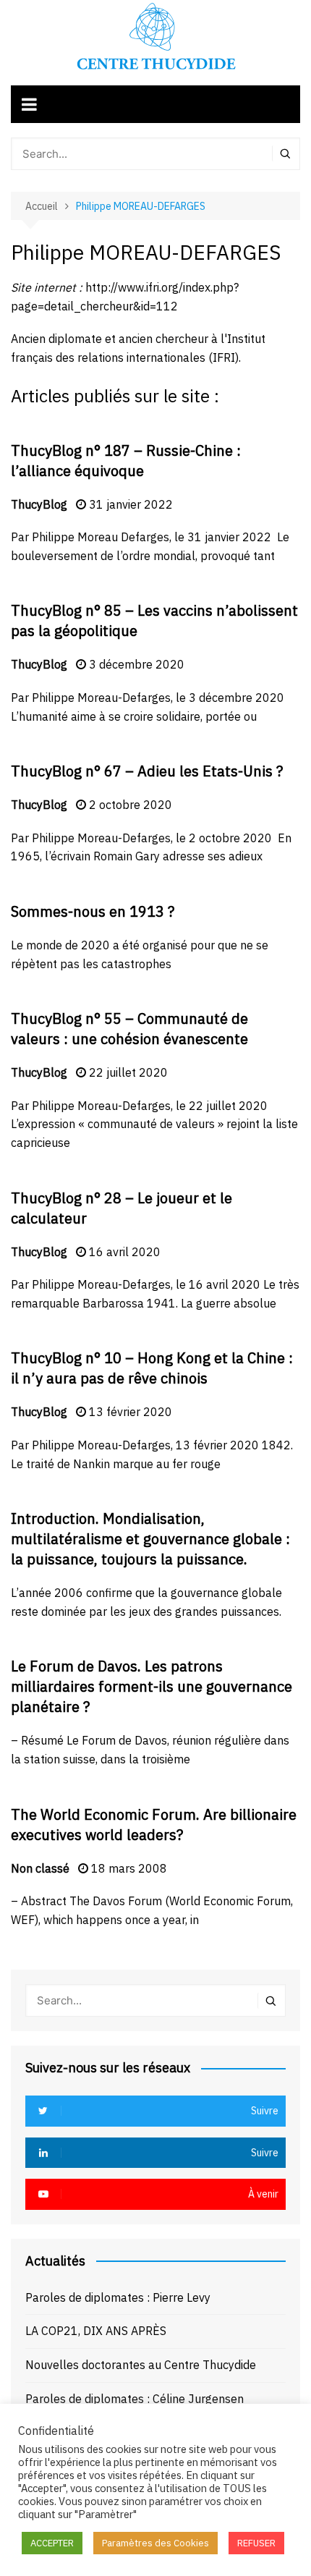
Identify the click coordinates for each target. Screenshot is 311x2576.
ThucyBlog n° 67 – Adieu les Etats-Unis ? (147, 771)
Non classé (40, 1868)
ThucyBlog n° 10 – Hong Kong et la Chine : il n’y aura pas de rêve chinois (152, 1368)
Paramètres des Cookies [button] (155, 2543)
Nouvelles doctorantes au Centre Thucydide (141, 2365)
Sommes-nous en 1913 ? (93, 911)
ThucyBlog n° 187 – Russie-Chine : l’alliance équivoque (126, 461)
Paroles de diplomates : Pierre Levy (118, 2297)
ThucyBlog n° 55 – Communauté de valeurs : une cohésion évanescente (129, 1029)
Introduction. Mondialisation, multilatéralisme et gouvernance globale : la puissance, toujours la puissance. (150, 1539)
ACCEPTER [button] (52, 2543)
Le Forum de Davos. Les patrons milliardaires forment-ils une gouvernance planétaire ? (152, 1686)
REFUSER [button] (256, 2543)
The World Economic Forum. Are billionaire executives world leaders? (154, 1825)
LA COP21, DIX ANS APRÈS (96, 2331)
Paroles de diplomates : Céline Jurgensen (135, 2399)
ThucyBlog (39, 504)
